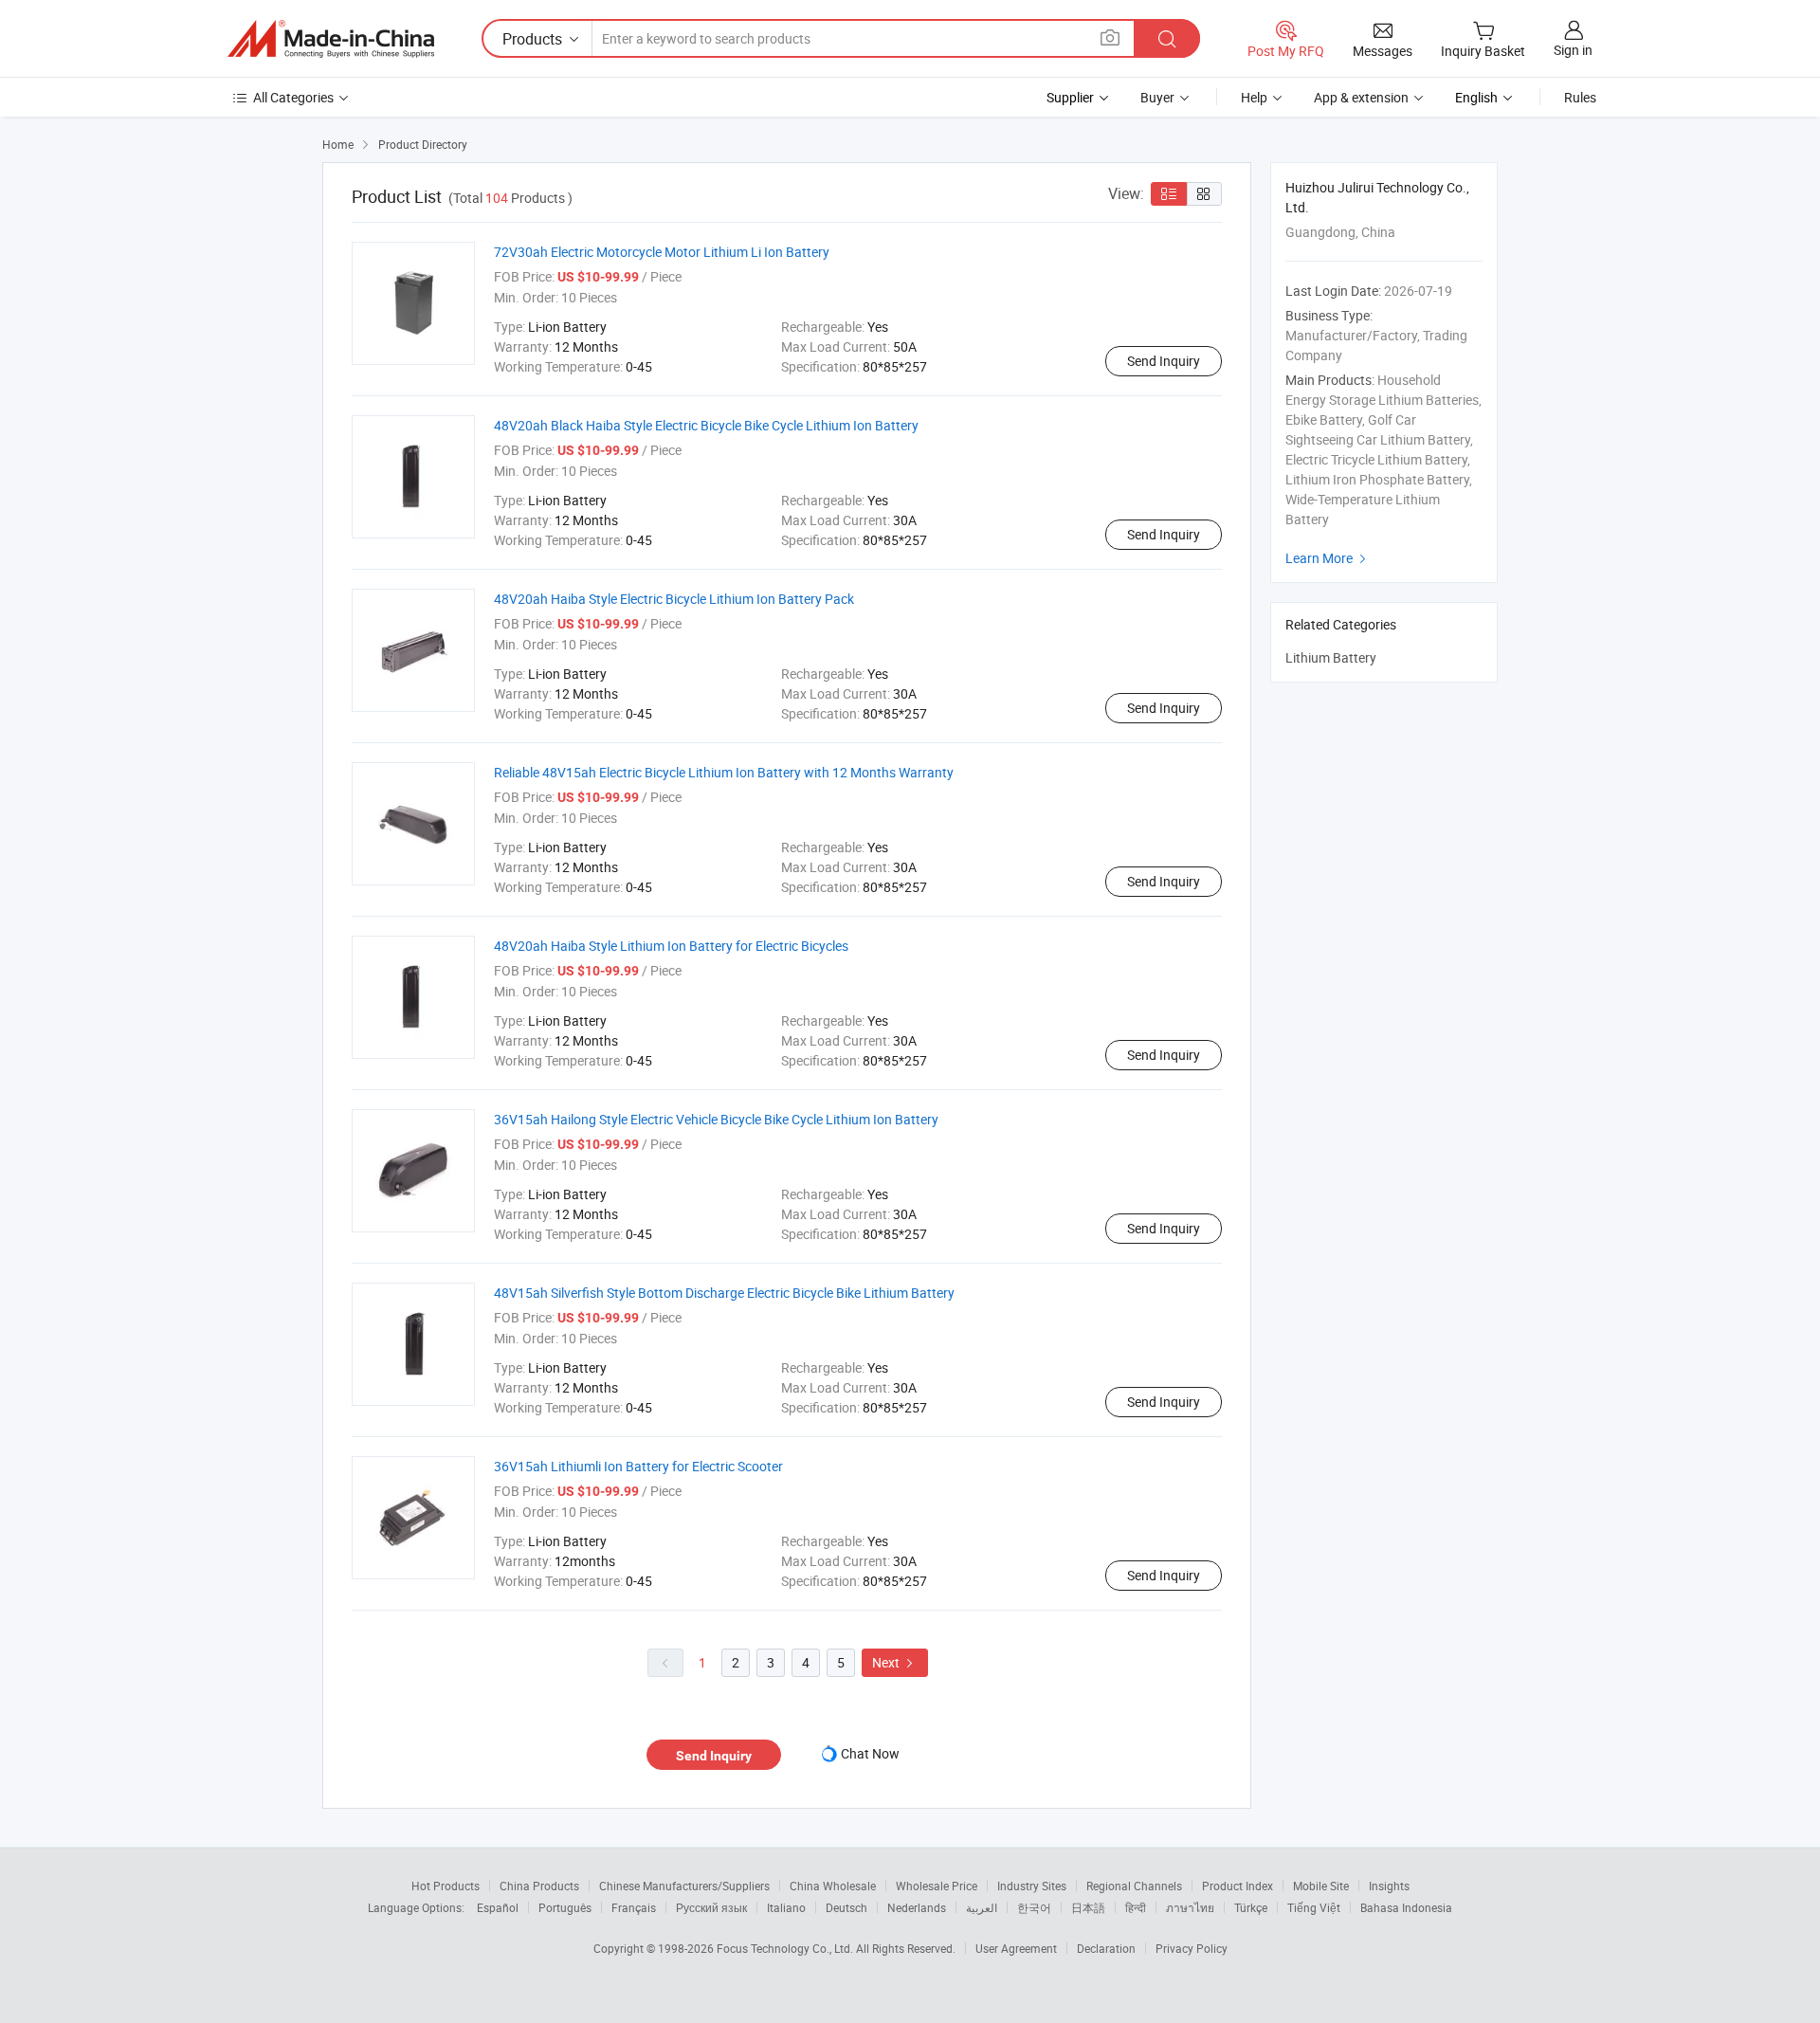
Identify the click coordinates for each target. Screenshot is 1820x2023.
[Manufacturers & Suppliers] (331, 39)
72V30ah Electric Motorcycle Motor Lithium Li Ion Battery (662, 252)
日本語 (1088, 1907)
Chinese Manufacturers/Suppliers (684, 1886)
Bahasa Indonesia (1406, 1907)
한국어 (1034, 1907)
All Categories (293, 97)
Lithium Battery (1331, 657)
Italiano (786, 1907)
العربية (982, 1907)
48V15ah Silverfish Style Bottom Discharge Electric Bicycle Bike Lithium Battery (724, 1293)
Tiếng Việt (1314, 1907)
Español (498, 1907)
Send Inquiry (1164, 361)
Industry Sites (1032, 1886)
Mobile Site (1321, 1886)
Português (565, 1907)
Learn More (1328, 558)
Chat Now (870, 1753)
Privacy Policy (1192, 1948)
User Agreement (1016, 1948)
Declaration (1106, 1948)
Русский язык (711, 1907)
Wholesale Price (937, 1886)
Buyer (1157, 97)
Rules (1580, 97)
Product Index (1238, 1886)
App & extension (1361, 97)
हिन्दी (1136, 1907)
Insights (1389, 1886)
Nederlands (917, 1907)
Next (895, 1662)
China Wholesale (833, 1886)
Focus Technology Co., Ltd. (786, 1948)
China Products (539, 1886)
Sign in (1573, 50)
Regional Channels (1134, 1886)
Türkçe (1251, 1907)
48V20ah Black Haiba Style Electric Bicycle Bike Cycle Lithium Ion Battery (706, 425)
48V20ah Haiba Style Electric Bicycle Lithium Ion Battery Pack (674, 599)
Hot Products (446, 1886)
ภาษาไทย (1190, 1907)
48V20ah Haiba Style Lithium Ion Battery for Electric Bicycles (671, 946)
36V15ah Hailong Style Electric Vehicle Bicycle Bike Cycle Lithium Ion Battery (716, 1119)
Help (1254, 97)
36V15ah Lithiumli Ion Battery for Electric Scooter (638, 1466)
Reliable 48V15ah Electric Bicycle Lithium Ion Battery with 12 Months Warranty (724, 772)
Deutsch (846, 1907)
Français (634, 1907)
